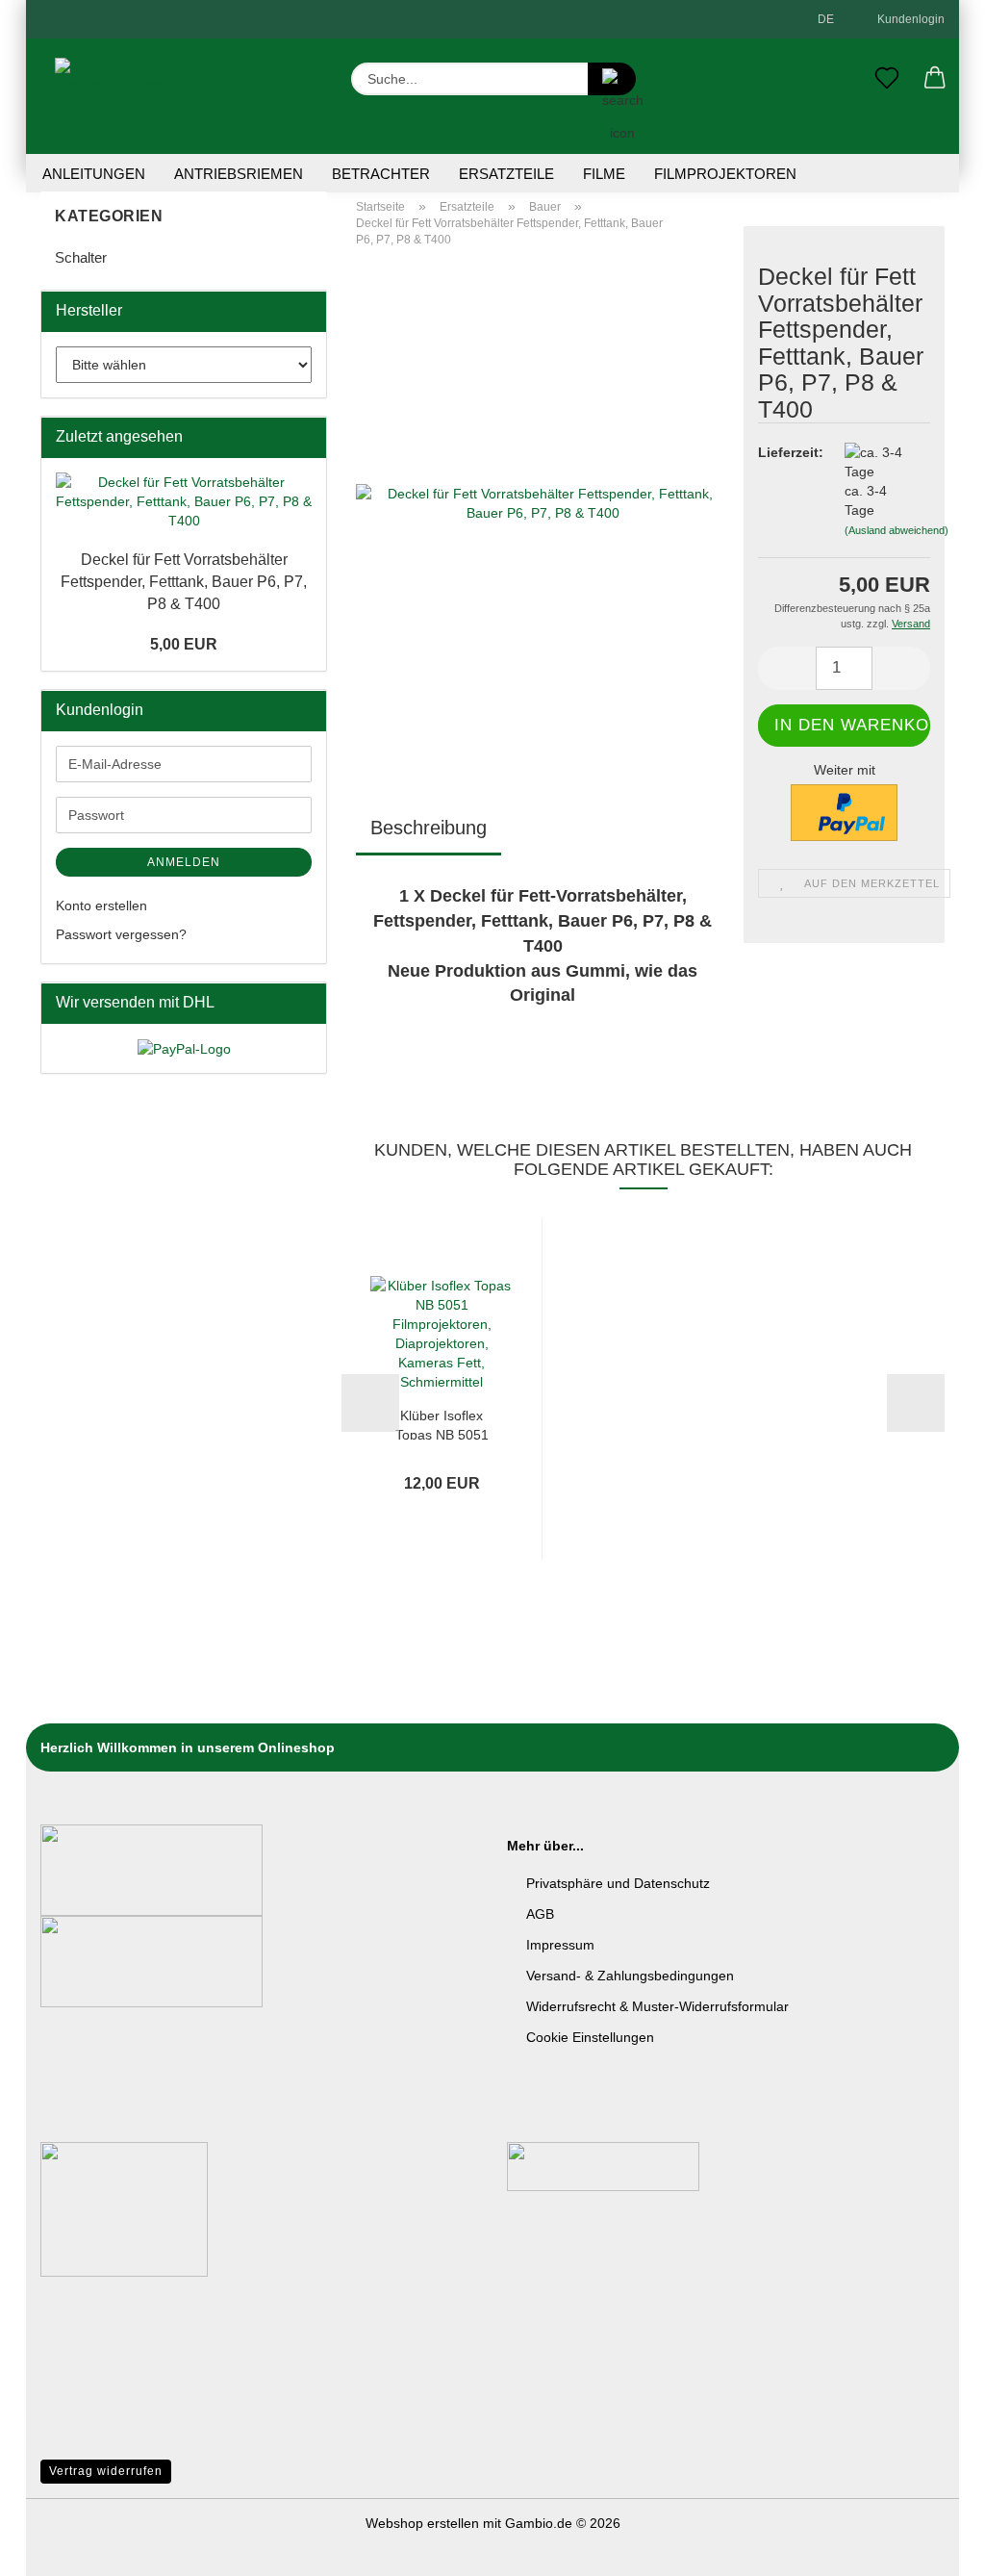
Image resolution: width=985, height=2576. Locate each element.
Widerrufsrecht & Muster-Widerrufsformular (657, 2006)
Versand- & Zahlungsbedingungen (630, 1976)
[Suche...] (612, 79)
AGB (540, 1914)
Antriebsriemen (239, 174)
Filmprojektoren (725, 174)
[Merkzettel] (887, 79)
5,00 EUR (184, 644)
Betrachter (381, 174)
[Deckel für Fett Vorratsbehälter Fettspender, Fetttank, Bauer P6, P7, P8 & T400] (543, 502)
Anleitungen (94, 174)
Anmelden (184, 862)
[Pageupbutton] (932, 2547)
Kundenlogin (908, 19)
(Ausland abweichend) (897, 530)
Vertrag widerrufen (106, 2471)
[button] (935, 79)
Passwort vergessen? (121, 934)
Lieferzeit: (787, 452)
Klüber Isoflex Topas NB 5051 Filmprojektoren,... (442, 1424)
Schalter (81, 257)
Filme (604, 174)
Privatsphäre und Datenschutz (618, 1883)
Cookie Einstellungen (590, 2037)
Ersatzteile (506, 174)
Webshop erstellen (422, 2523)
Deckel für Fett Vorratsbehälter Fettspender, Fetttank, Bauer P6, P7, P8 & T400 (184, 582)
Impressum (560, 1945)
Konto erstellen (101, 905)
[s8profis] (112, 96)
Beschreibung (429, 828)
